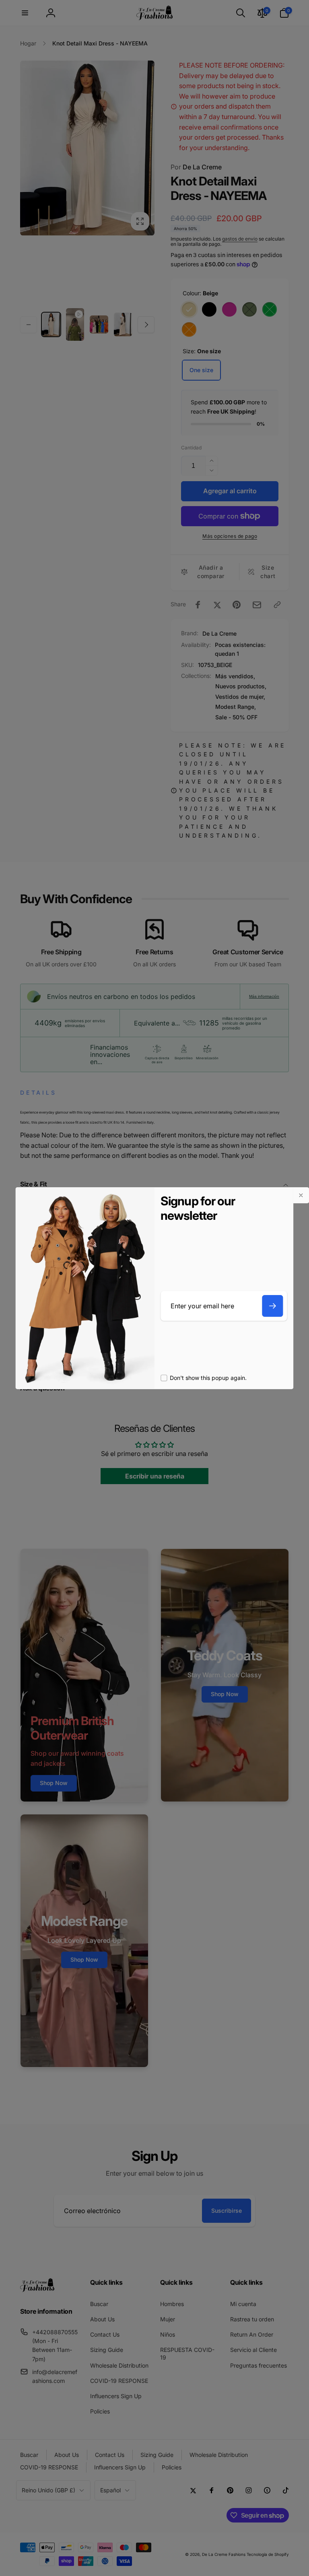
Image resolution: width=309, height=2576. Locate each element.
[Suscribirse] (273, 1306)
